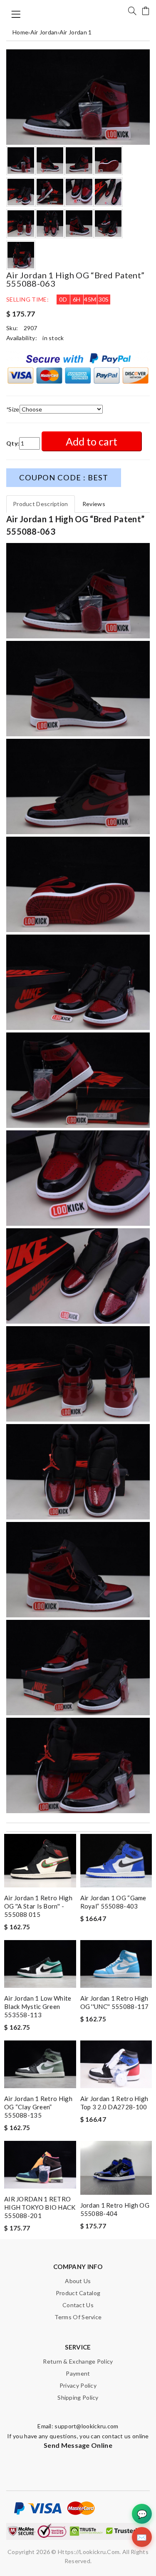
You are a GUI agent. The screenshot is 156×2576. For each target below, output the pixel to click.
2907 (31, 328)
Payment (78, 2373)
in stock (53, 338)
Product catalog (78, 2293)
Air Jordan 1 (76, 32)
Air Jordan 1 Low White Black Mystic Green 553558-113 (38, 2006)
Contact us (78, 2305)
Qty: (13, 443)
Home (20, 32)
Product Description (41, 504)
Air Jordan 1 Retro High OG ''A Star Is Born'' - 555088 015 (38, 1906)
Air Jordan (44, 32)
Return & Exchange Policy (78, 2361)
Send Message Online (78, 2445)
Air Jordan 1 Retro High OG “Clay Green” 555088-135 (38, 2107)
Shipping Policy (78, 2397)
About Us (78, 2281)
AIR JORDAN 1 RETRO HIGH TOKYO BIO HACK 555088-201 (40, 2207)
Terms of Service (78, 2317)
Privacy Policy (78, 2385)
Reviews (94, 504)
